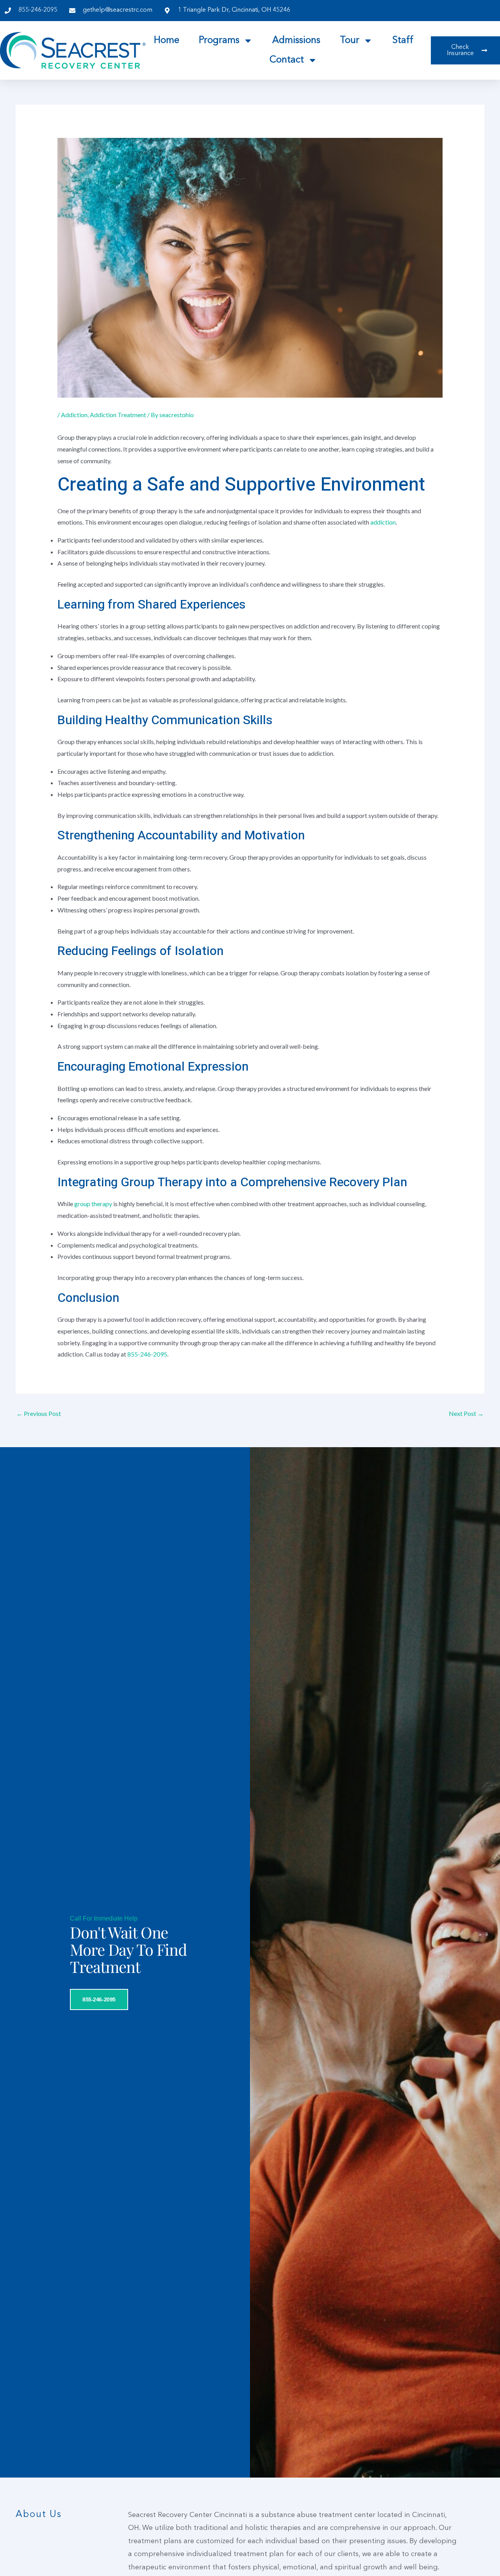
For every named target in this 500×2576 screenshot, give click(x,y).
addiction (383, 522)
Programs (219, 41)
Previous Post (39, 1413)
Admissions (296, 41)
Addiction (74, 415)
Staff (403, 41)
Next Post (466, 1413)
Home (167, 41)
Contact (287, 60)
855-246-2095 (147, 1354)
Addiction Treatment (118, 415)
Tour (350, 41)
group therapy (93, 1204)
